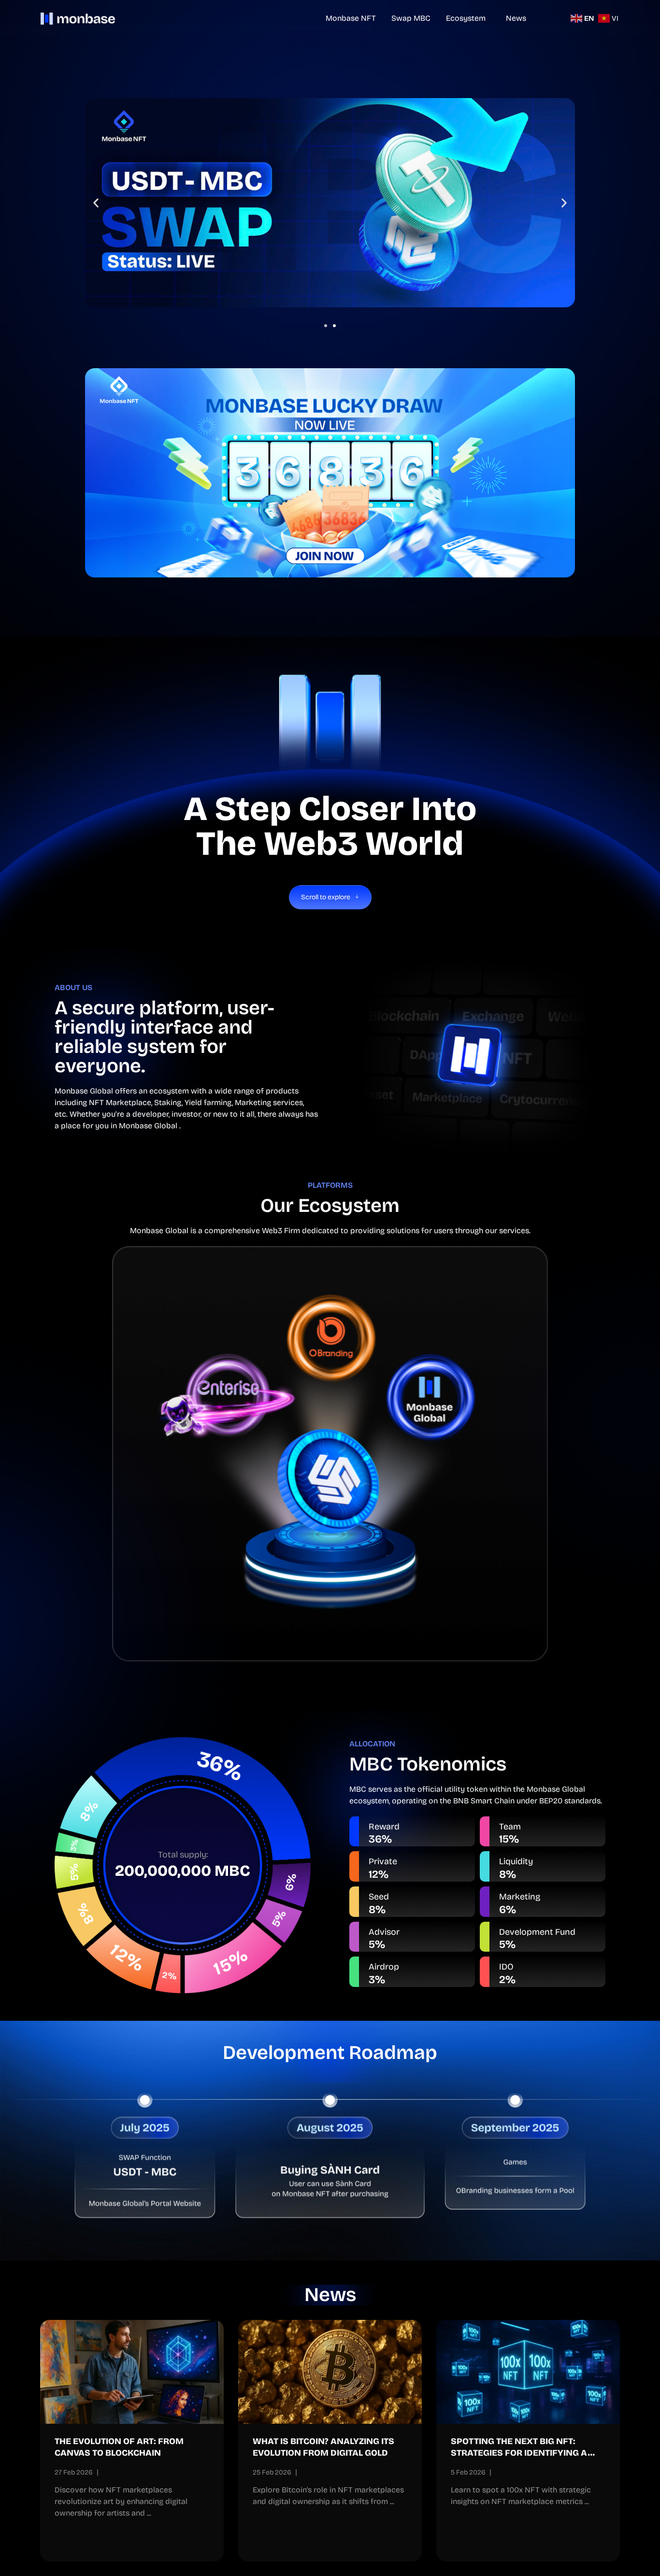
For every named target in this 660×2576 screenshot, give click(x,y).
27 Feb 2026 (74, 2472)
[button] (326, 326)
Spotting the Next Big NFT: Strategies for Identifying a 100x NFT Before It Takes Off (519, 2453)
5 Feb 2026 (468, 2472)
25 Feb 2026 (272, 2472)
